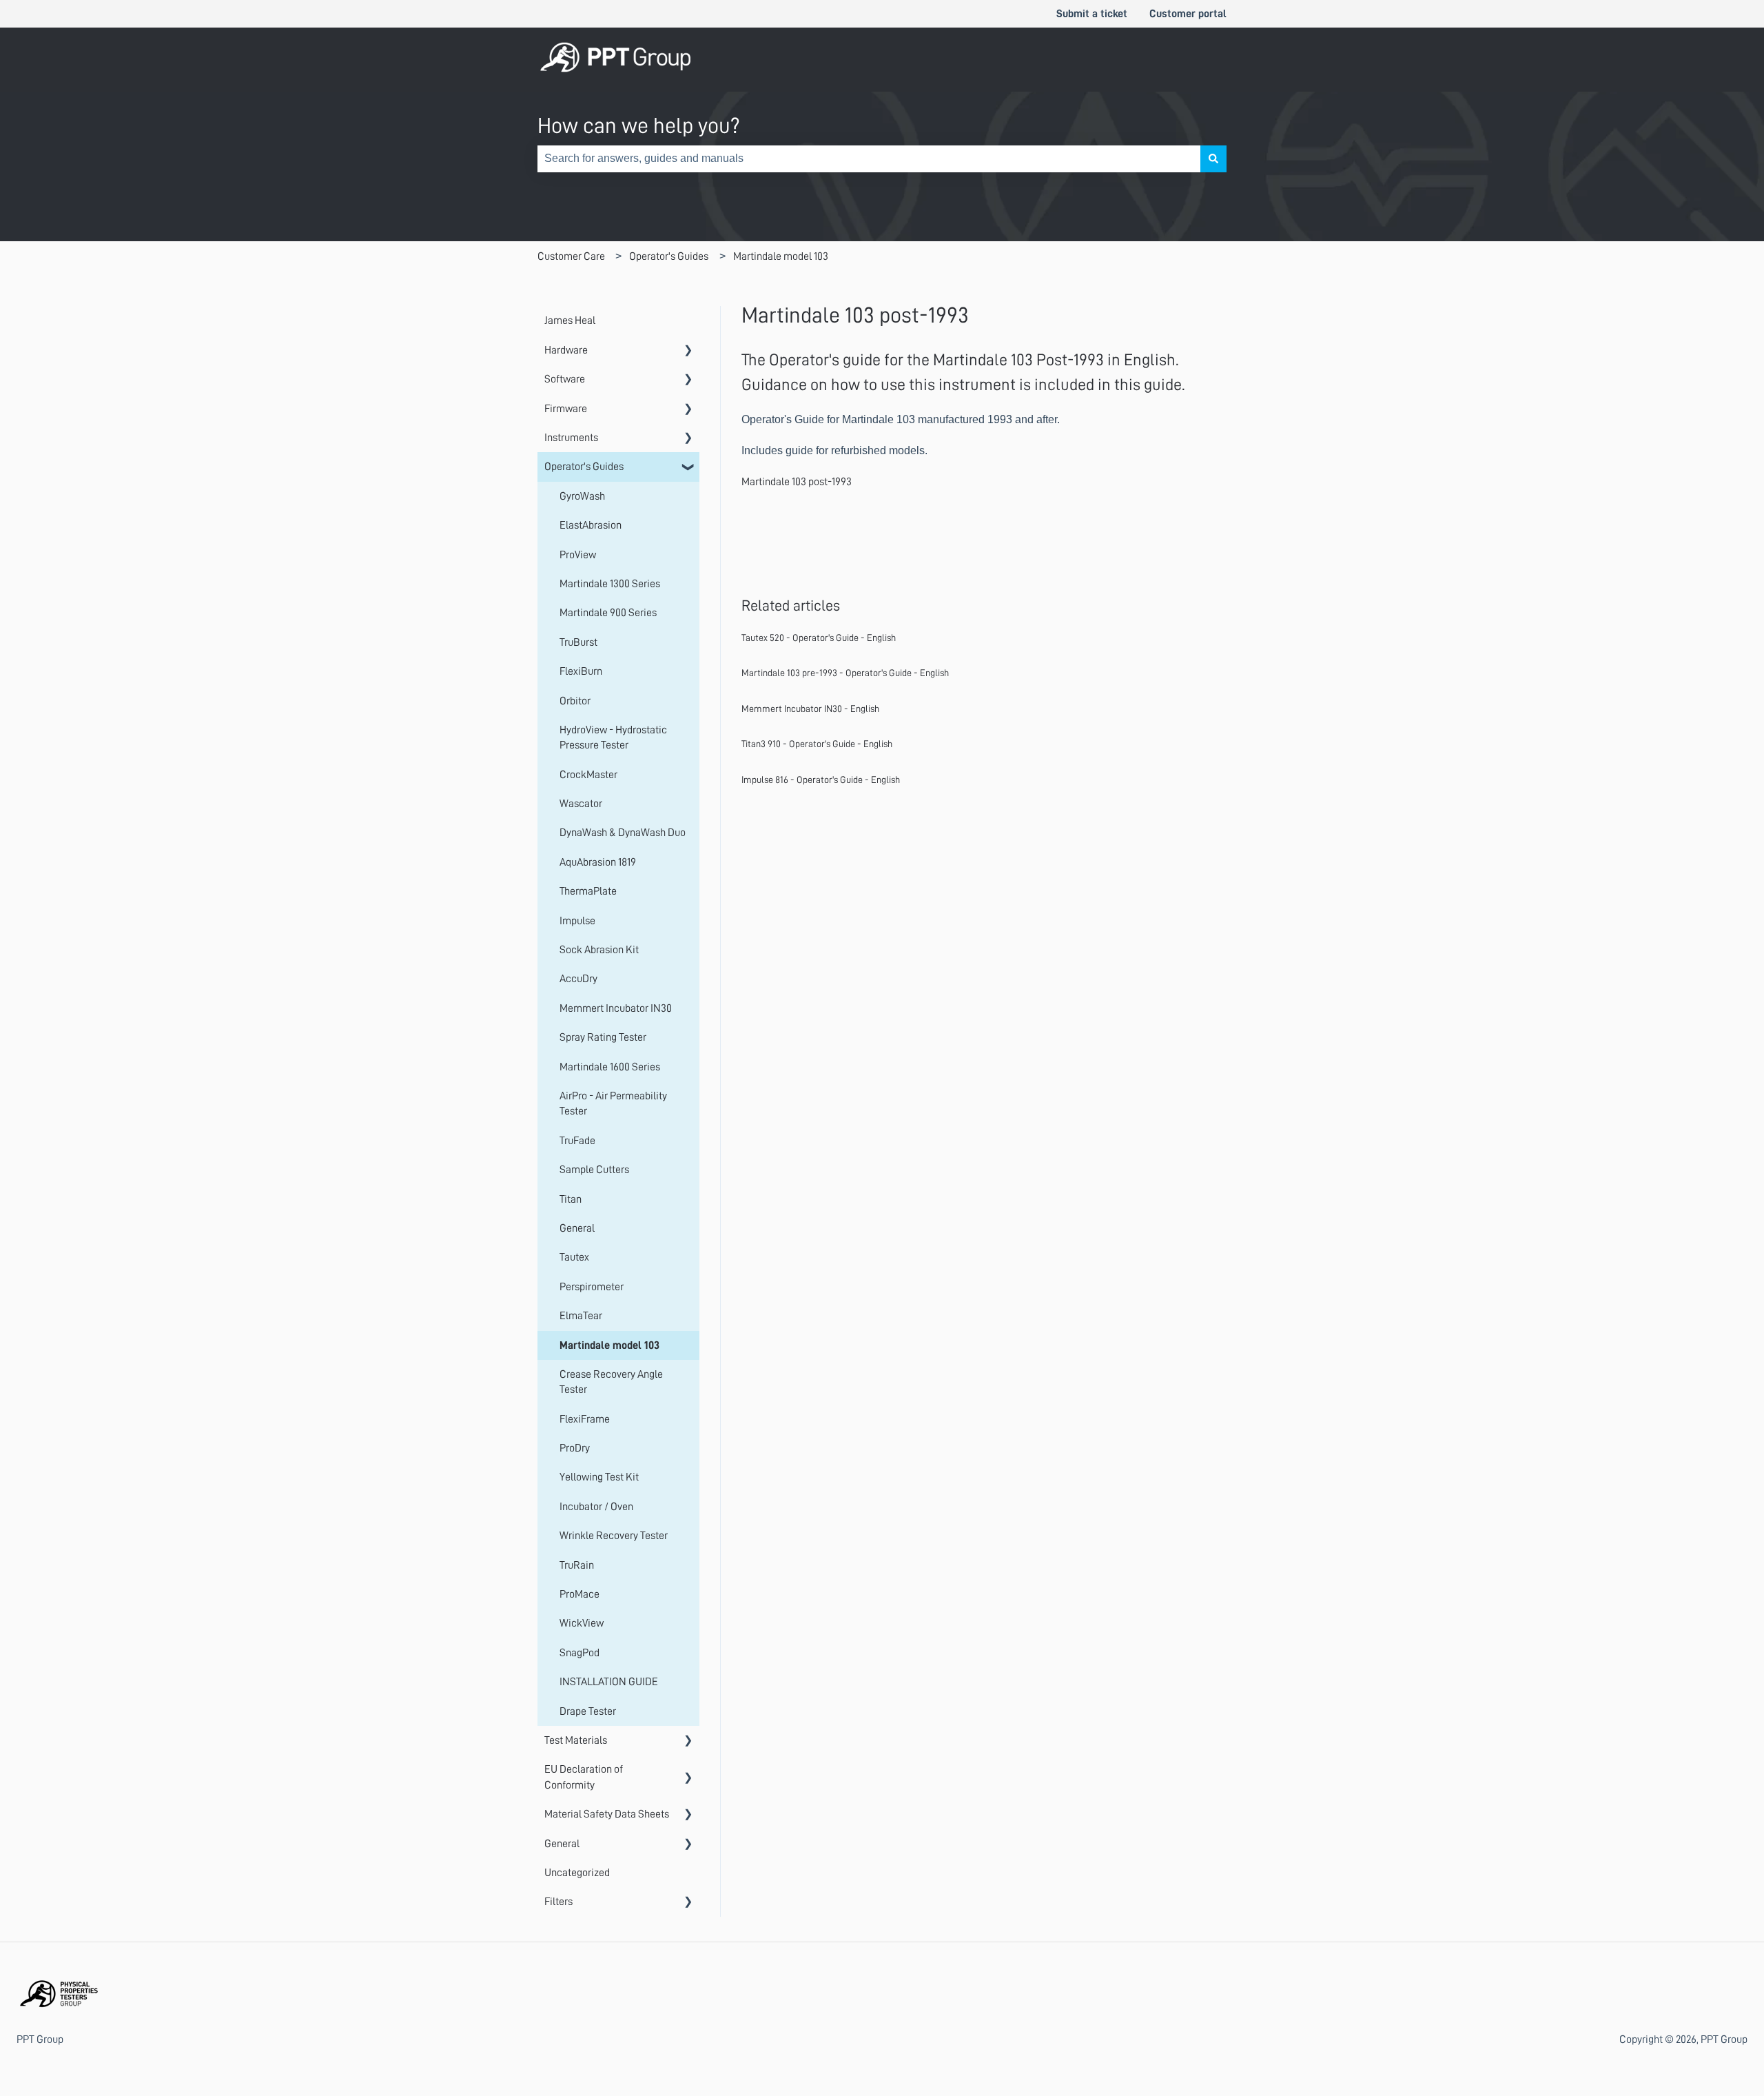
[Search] (1213, 159)
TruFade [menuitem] (577, 1141)
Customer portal (1188, 14)
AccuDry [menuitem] (578, 979)
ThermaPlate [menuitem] (588, 891)
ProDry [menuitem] (575, 1448)
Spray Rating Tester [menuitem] (603, 1037)
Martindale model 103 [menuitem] (609, 1345)
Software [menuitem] (565, 379)
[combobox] (869, 159)
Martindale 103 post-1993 (797, 482)
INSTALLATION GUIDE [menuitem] (609, 1682)
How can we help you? (639, 125)
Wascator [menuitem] (581, 804)
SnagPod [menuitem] (580, 1653)
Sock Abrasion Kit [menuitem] (599, 950)
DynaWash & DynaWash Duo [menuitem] (623, 833)
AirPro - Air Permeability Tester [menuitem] (613, 1103)
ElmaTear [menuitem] (581, 1316)
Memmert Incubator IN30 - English (810, 709)
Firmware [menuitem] (566, 409)
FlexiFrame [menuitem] (585, 1419)
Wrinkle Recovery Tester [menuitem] (614, 1536)
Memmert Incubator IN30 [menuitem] (616, 1008)
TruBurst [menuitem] (578, 642)
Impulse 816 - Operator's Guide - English (821, 780)
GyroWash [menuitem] (582, 496)
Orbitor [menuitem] (575, 701)
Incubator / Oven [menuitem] (596, 1507)
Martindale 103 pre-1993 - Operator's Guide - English (845, 673)
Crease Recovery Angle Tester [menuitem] (611, 1382)
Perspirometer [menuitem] (592, 1287)
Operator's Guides (669, 256)
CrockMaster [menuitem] (588, 775)
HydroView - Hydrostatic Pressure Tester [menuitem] (613, 737)
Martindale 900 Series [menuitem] (608, 613)
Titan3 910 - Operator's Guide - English (817, 744)
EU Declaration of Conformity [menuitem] (584, 1777)
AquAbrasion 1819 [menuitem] (598, 862)
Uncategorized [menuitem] (577, 1873)
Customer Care (571, 256)
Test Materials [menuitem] (576, 1740)
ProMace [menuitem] (580, 1594)
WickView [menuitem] (582, 1623)
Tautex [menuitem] (574, 1257)
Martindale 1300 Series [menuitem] (610, 584)
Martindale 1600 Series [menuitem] (610, 1067)
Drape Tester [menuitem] (588, 1711)
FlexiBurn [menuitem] (581, 671)
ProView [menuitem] (578, 555)
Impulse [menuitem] (577, 921)
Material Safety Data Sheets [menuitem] (607, 1814)
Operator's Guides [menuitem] (584, 467)
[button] (688, 351)
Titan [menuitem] (571, 1199)
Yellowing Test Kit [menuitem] (599, 1477)
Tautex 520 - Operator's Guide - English (819, 638)
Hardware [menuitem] (566, 350)
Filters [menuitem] (558, 1902)
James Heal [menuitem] (570, 320)
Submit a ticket (1092, 14)
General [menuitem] (577, 1228)
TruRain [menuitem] (577, 1565)
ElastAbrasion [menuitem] (591, 525)
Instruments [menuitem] (571, 438)
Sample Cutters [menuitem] (594, 1170)
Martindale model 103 (781, 256)
